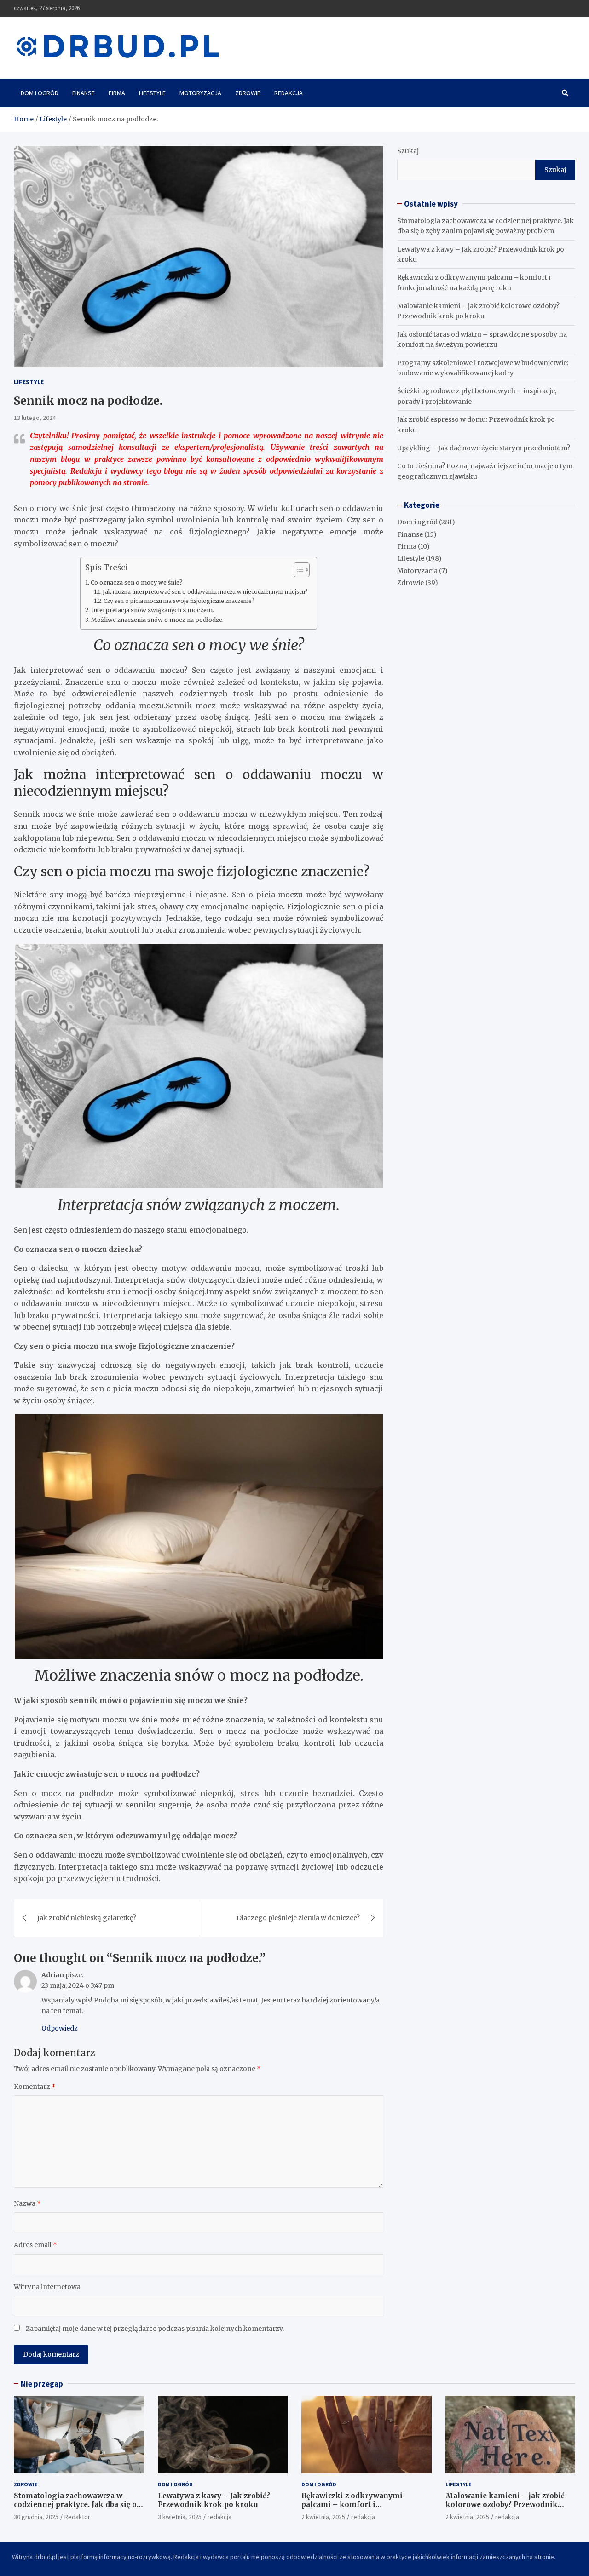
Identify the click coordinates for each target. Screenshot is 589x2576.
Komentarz (35, 2087)
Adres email (35, 2245)
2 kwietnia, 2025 (323, 2517)
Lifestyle (152, 93)
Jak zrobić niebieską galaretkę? (87, 1918)
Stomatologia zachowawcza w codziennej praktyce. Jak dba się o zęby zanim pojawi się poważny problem (75, 2509)
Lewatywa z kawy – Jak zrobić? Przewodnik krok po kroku (214, 2500)
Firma (117, 93)
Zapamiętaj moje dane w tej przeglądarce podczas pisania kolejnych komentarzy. (155, 2329)
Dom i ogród (40, 93)
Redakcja (289, 93)
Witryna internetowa (47, 2287)
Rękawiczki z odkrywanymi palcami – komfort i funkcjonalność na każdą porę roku (366, 2505)
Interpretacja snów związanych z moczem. (153, 610)
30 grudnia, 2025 (36, 2517)
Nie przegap (42, 2384)
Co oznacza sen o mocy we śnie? (137, 582)
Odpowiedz (60, 2028)
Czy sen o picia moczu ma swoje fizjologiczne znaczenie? (179, 601)
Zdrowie (248, 93)
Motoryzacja (200, 93)
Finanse (84, 93)
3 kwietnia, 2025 (180, 2517)
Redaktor (77, 2517)
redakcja (219, 2517)
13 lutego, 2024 (35, 418)
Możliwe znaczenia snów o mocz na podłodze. (157, 620)
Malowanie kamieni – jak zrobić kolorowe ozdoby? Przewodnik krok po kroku (505, 2505)
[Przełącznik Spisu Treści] (297, 570)
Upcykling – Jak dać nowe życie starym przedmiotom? (484, 448)
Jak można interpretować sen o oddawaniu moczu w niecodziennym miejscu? (205, 592)
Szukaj (408, 151)
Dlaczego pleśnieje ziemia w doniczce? (298, 1918)
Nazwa (27, 2203)
